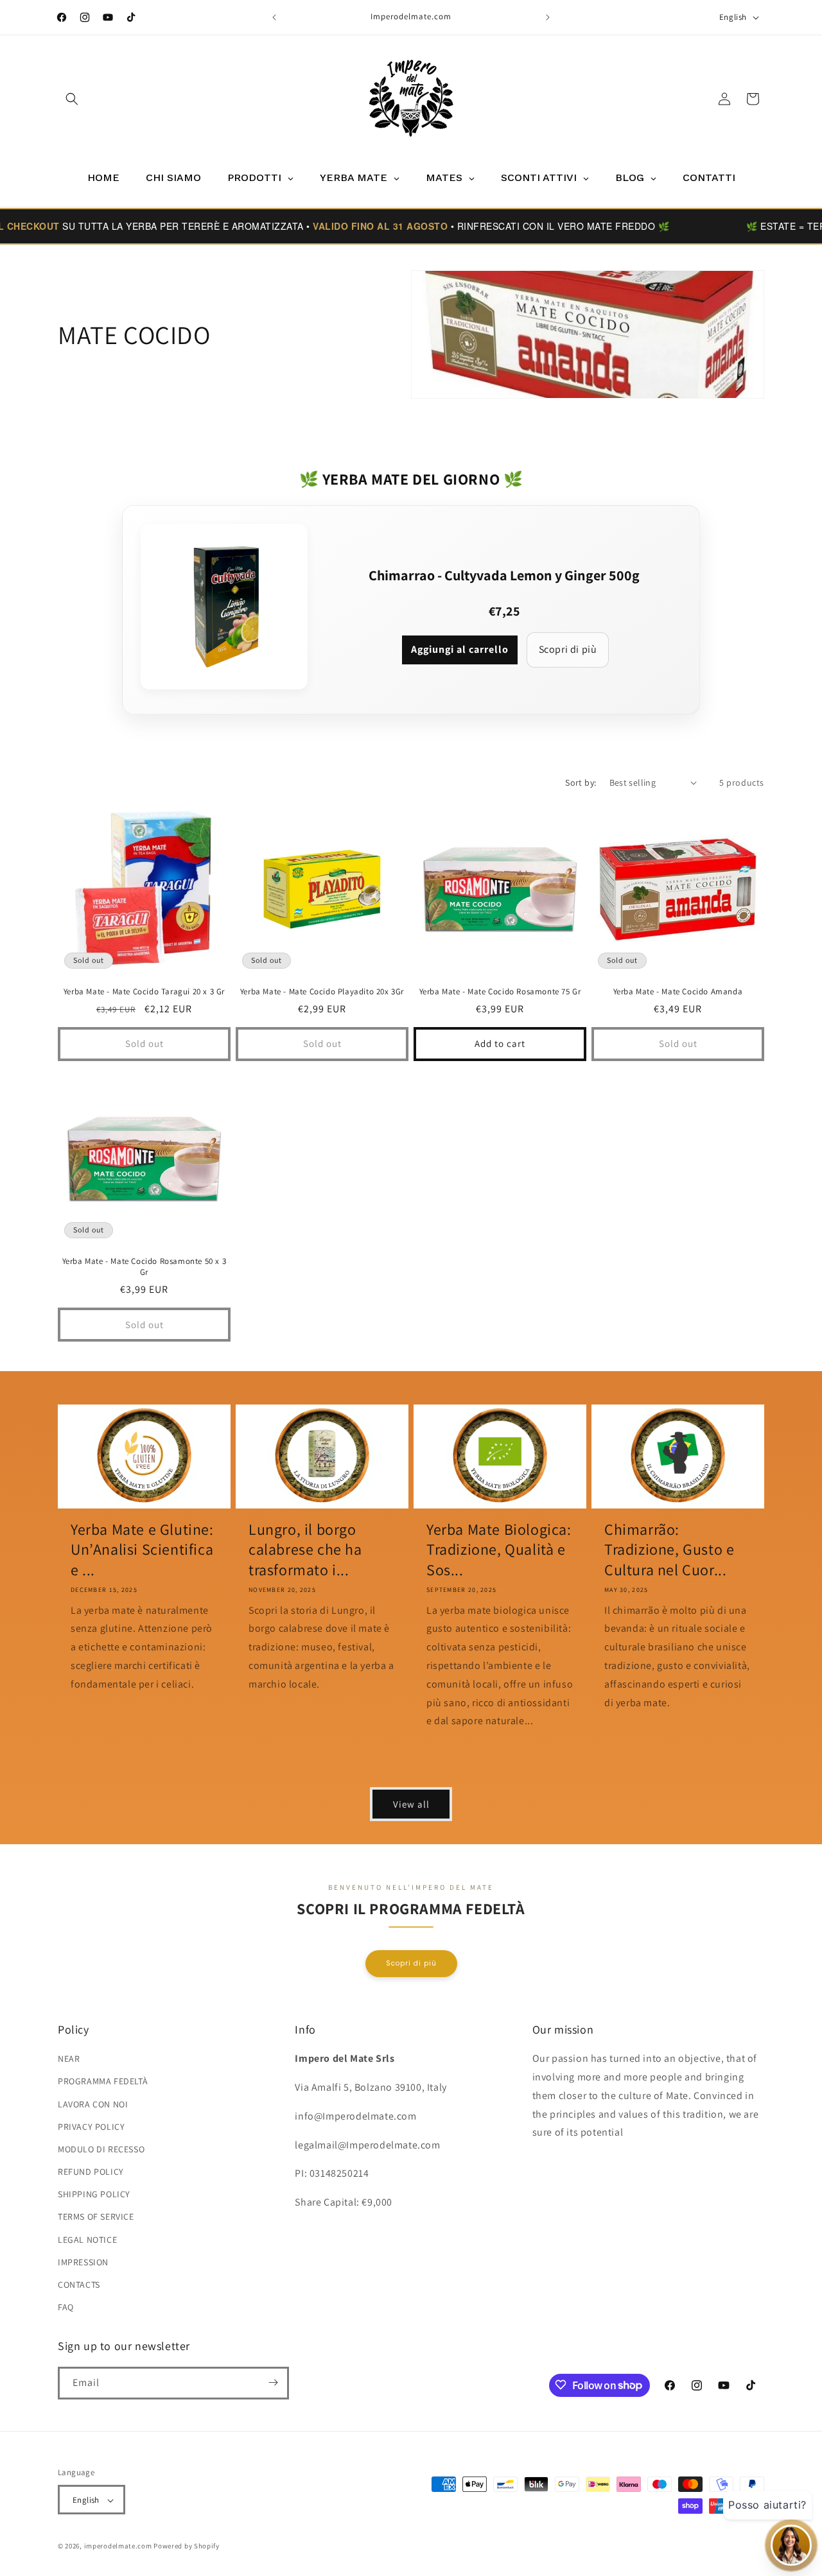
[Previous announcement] (274, 17)
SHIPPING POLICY (94, 2195)
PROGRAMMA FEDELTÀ (103, 2082)
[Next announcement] (548, 17)
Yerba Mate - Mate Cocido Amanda (678, 992)
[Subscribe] (273, 2382)
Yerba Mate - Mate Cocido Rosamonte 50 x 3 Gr (144, 1267)
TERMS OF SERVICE (96, 2217)
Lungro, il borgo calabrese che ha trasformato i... (305, 1549)
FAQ (66, 2308)
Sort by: (581, 782)
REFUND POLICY (91, 2172)
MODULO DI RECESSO (101, 2149)
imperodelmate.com (118, 2546)
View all (411, 1803)
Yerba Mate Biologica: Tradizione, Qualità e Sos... (499, 1549)
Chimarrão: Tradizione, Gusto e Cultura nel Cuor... (669, 1549)
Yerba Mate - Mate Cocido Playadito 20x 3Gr (322, 992)
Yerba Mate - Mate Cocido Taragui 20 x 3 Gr (144, 992)
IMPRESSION (83, 2262)
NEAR (69, 2059)
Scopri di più (568, 649)
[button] (72, 99)
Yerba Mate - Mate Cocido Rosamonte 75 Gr (500, 992)
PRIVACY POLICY (91, 2127)
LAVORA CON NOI (93, 2104)
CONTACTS (79, 2285)
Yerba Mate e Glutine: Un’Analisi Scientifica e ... (142, 1549)
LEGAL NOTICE (87, 2240)
